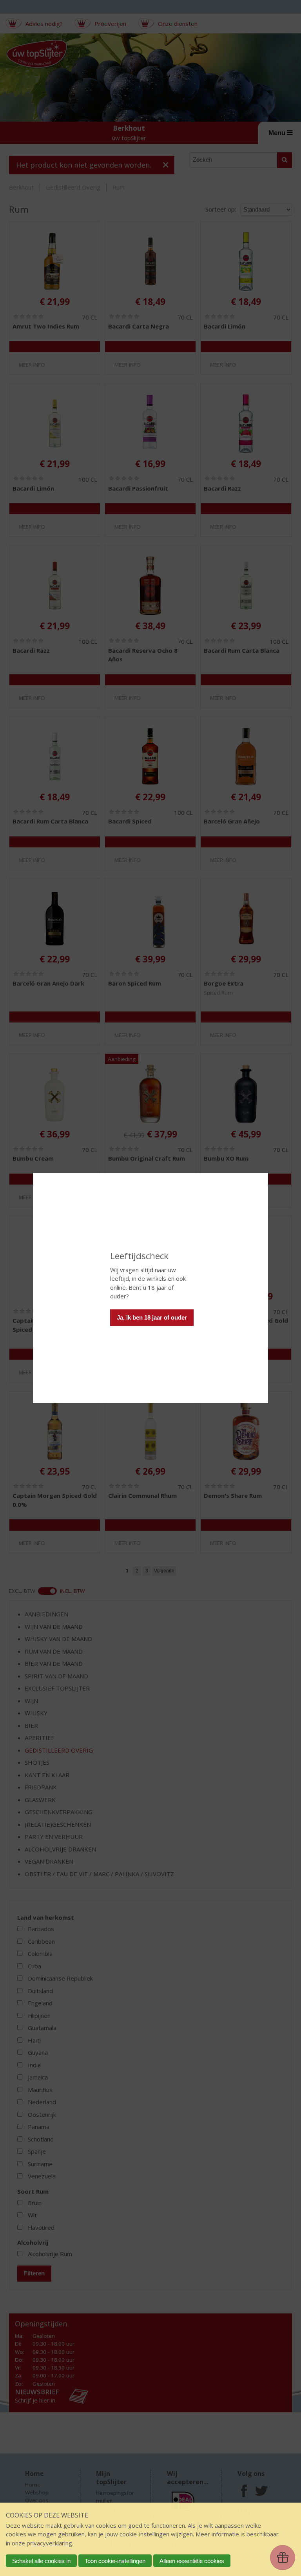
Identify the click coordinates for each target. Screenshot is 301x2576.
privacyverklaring (49, 2543)
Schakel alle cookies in (41, 2561)
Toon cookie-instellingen (115, 2561)
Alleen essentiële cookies (192, 2561)
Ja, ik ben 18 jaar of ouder (152, 1317)
